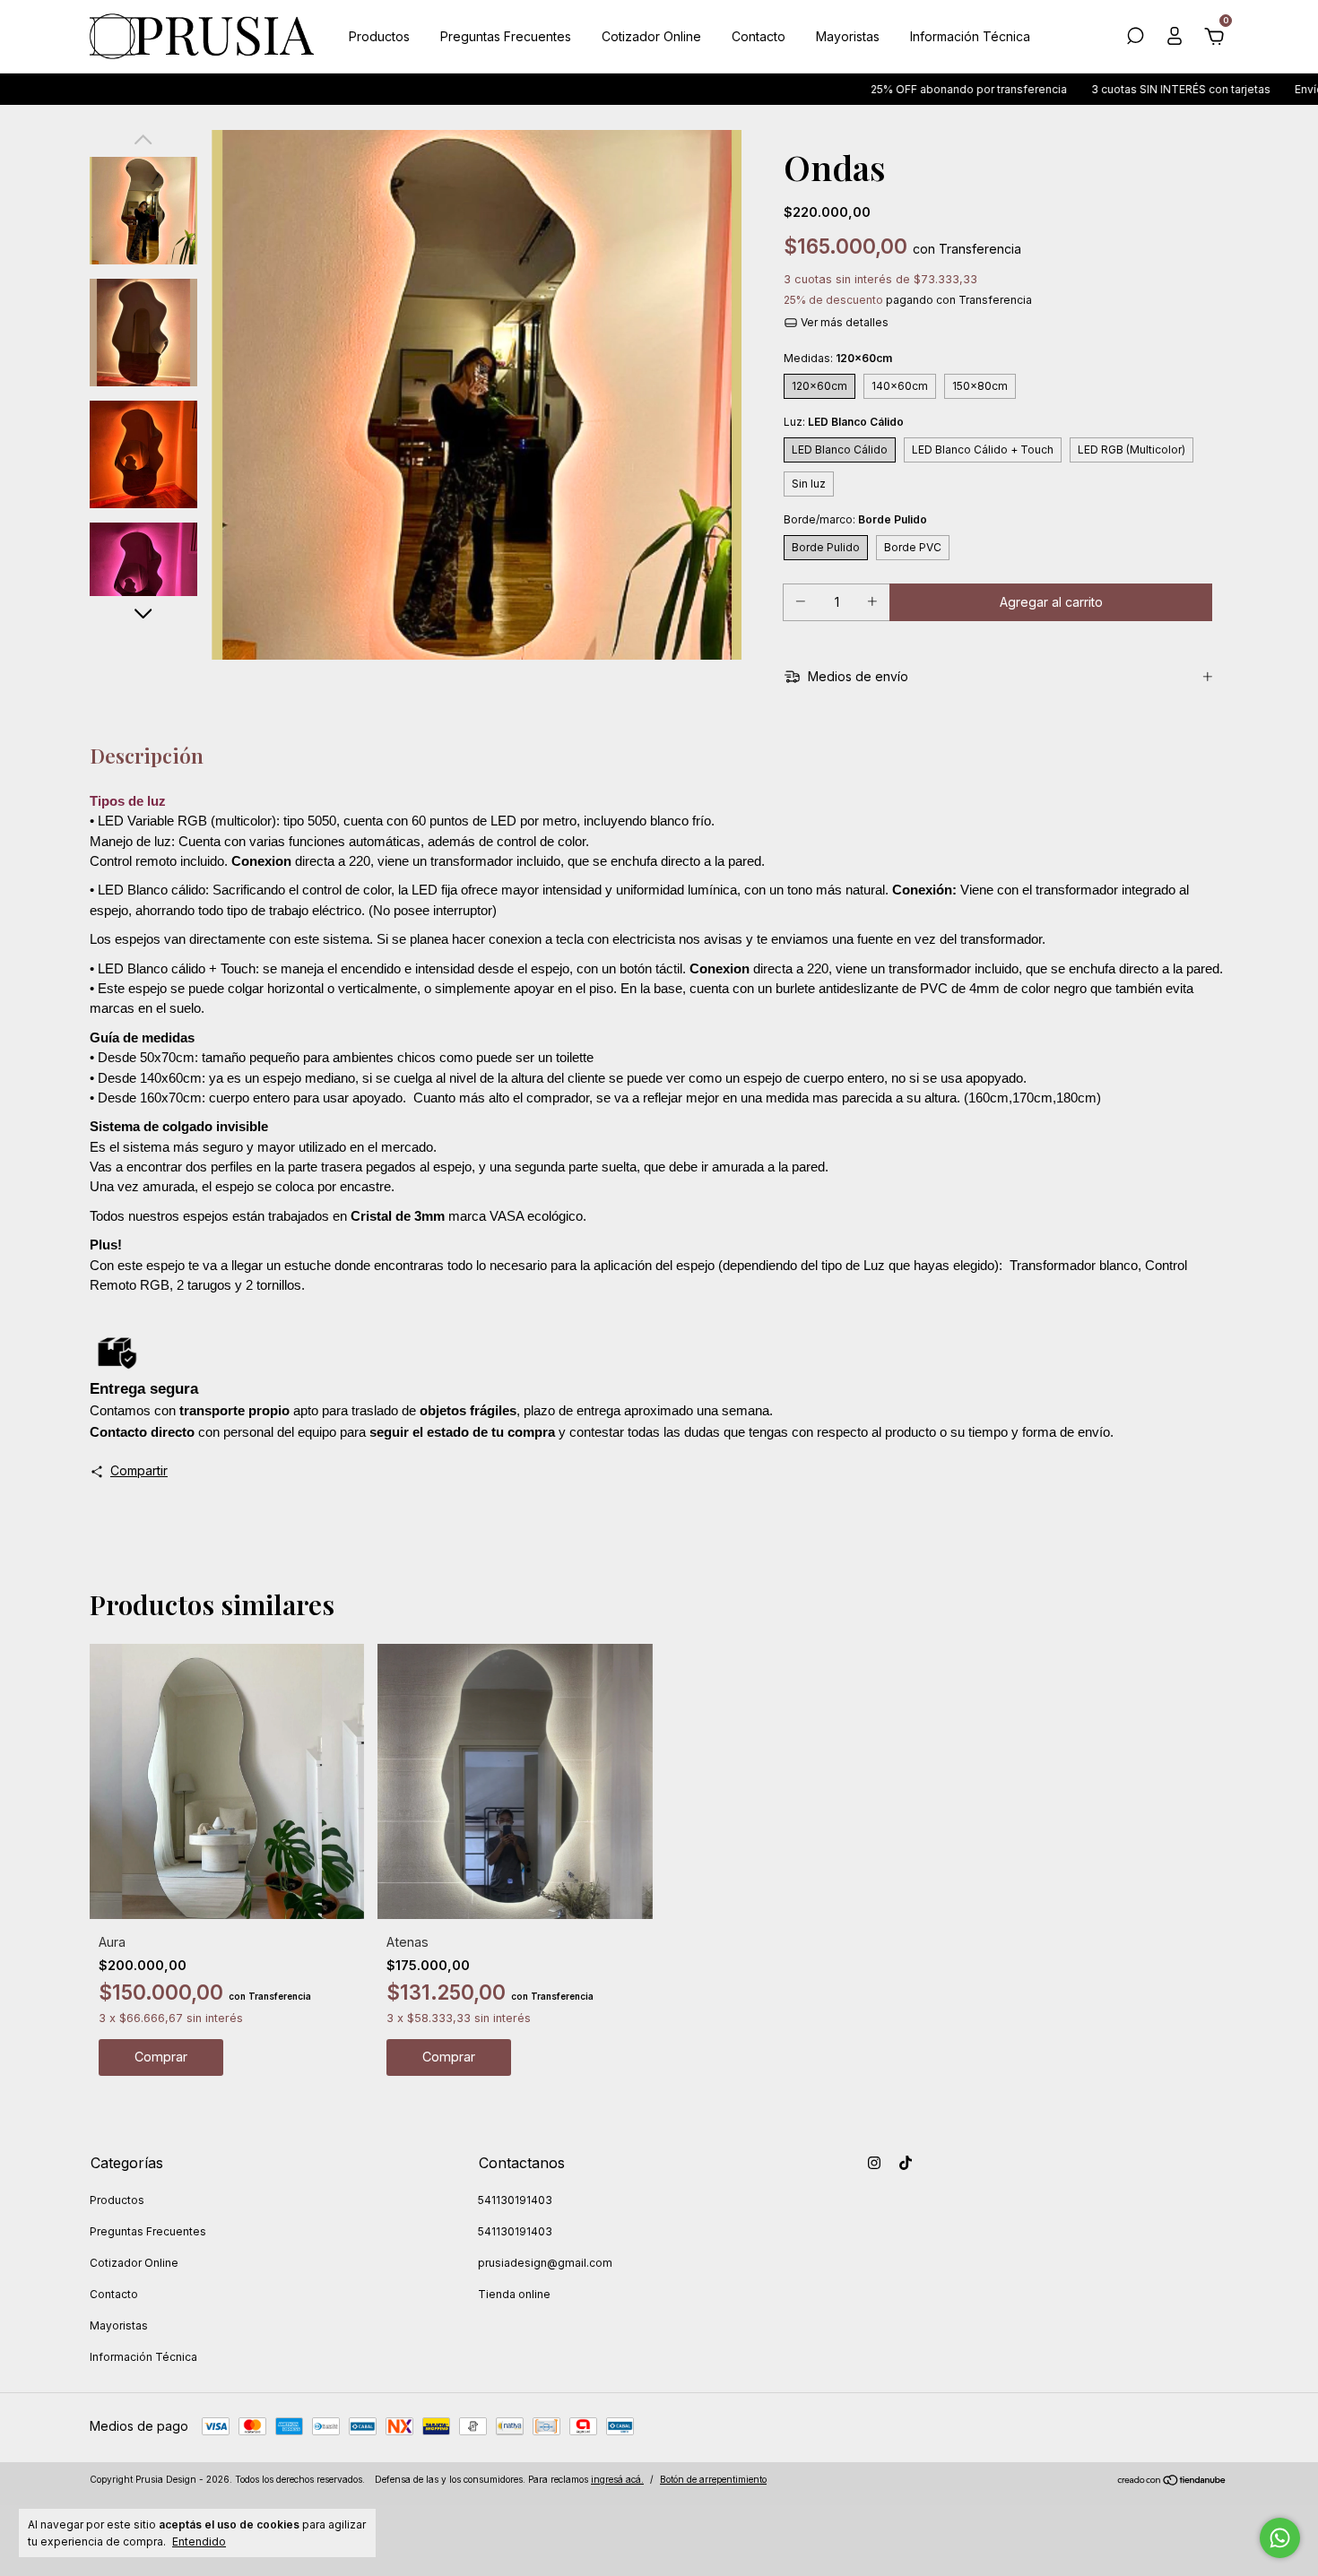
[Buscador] (1135, 38)
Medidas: (838, 358)
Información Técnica (970, 36)
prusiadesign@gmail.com (545, 2263)
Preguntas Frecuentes (506, 36)
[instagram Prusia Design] (874, 2163)
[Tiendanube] (1172, 2481)
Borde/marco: (855, 519)
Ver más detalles (843, 322)
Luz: (844, 422)
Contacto (759, 36)
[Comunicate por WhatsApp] (1280, 2538)
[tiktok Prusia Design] (906, 2163)
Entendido (199, 2541)
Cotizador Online (651, 36)
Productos (379, 36)
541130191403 (515, 2200)
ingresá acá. (617, 2479)
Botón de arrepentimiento (713, 2479)
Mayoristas (848, 36)
